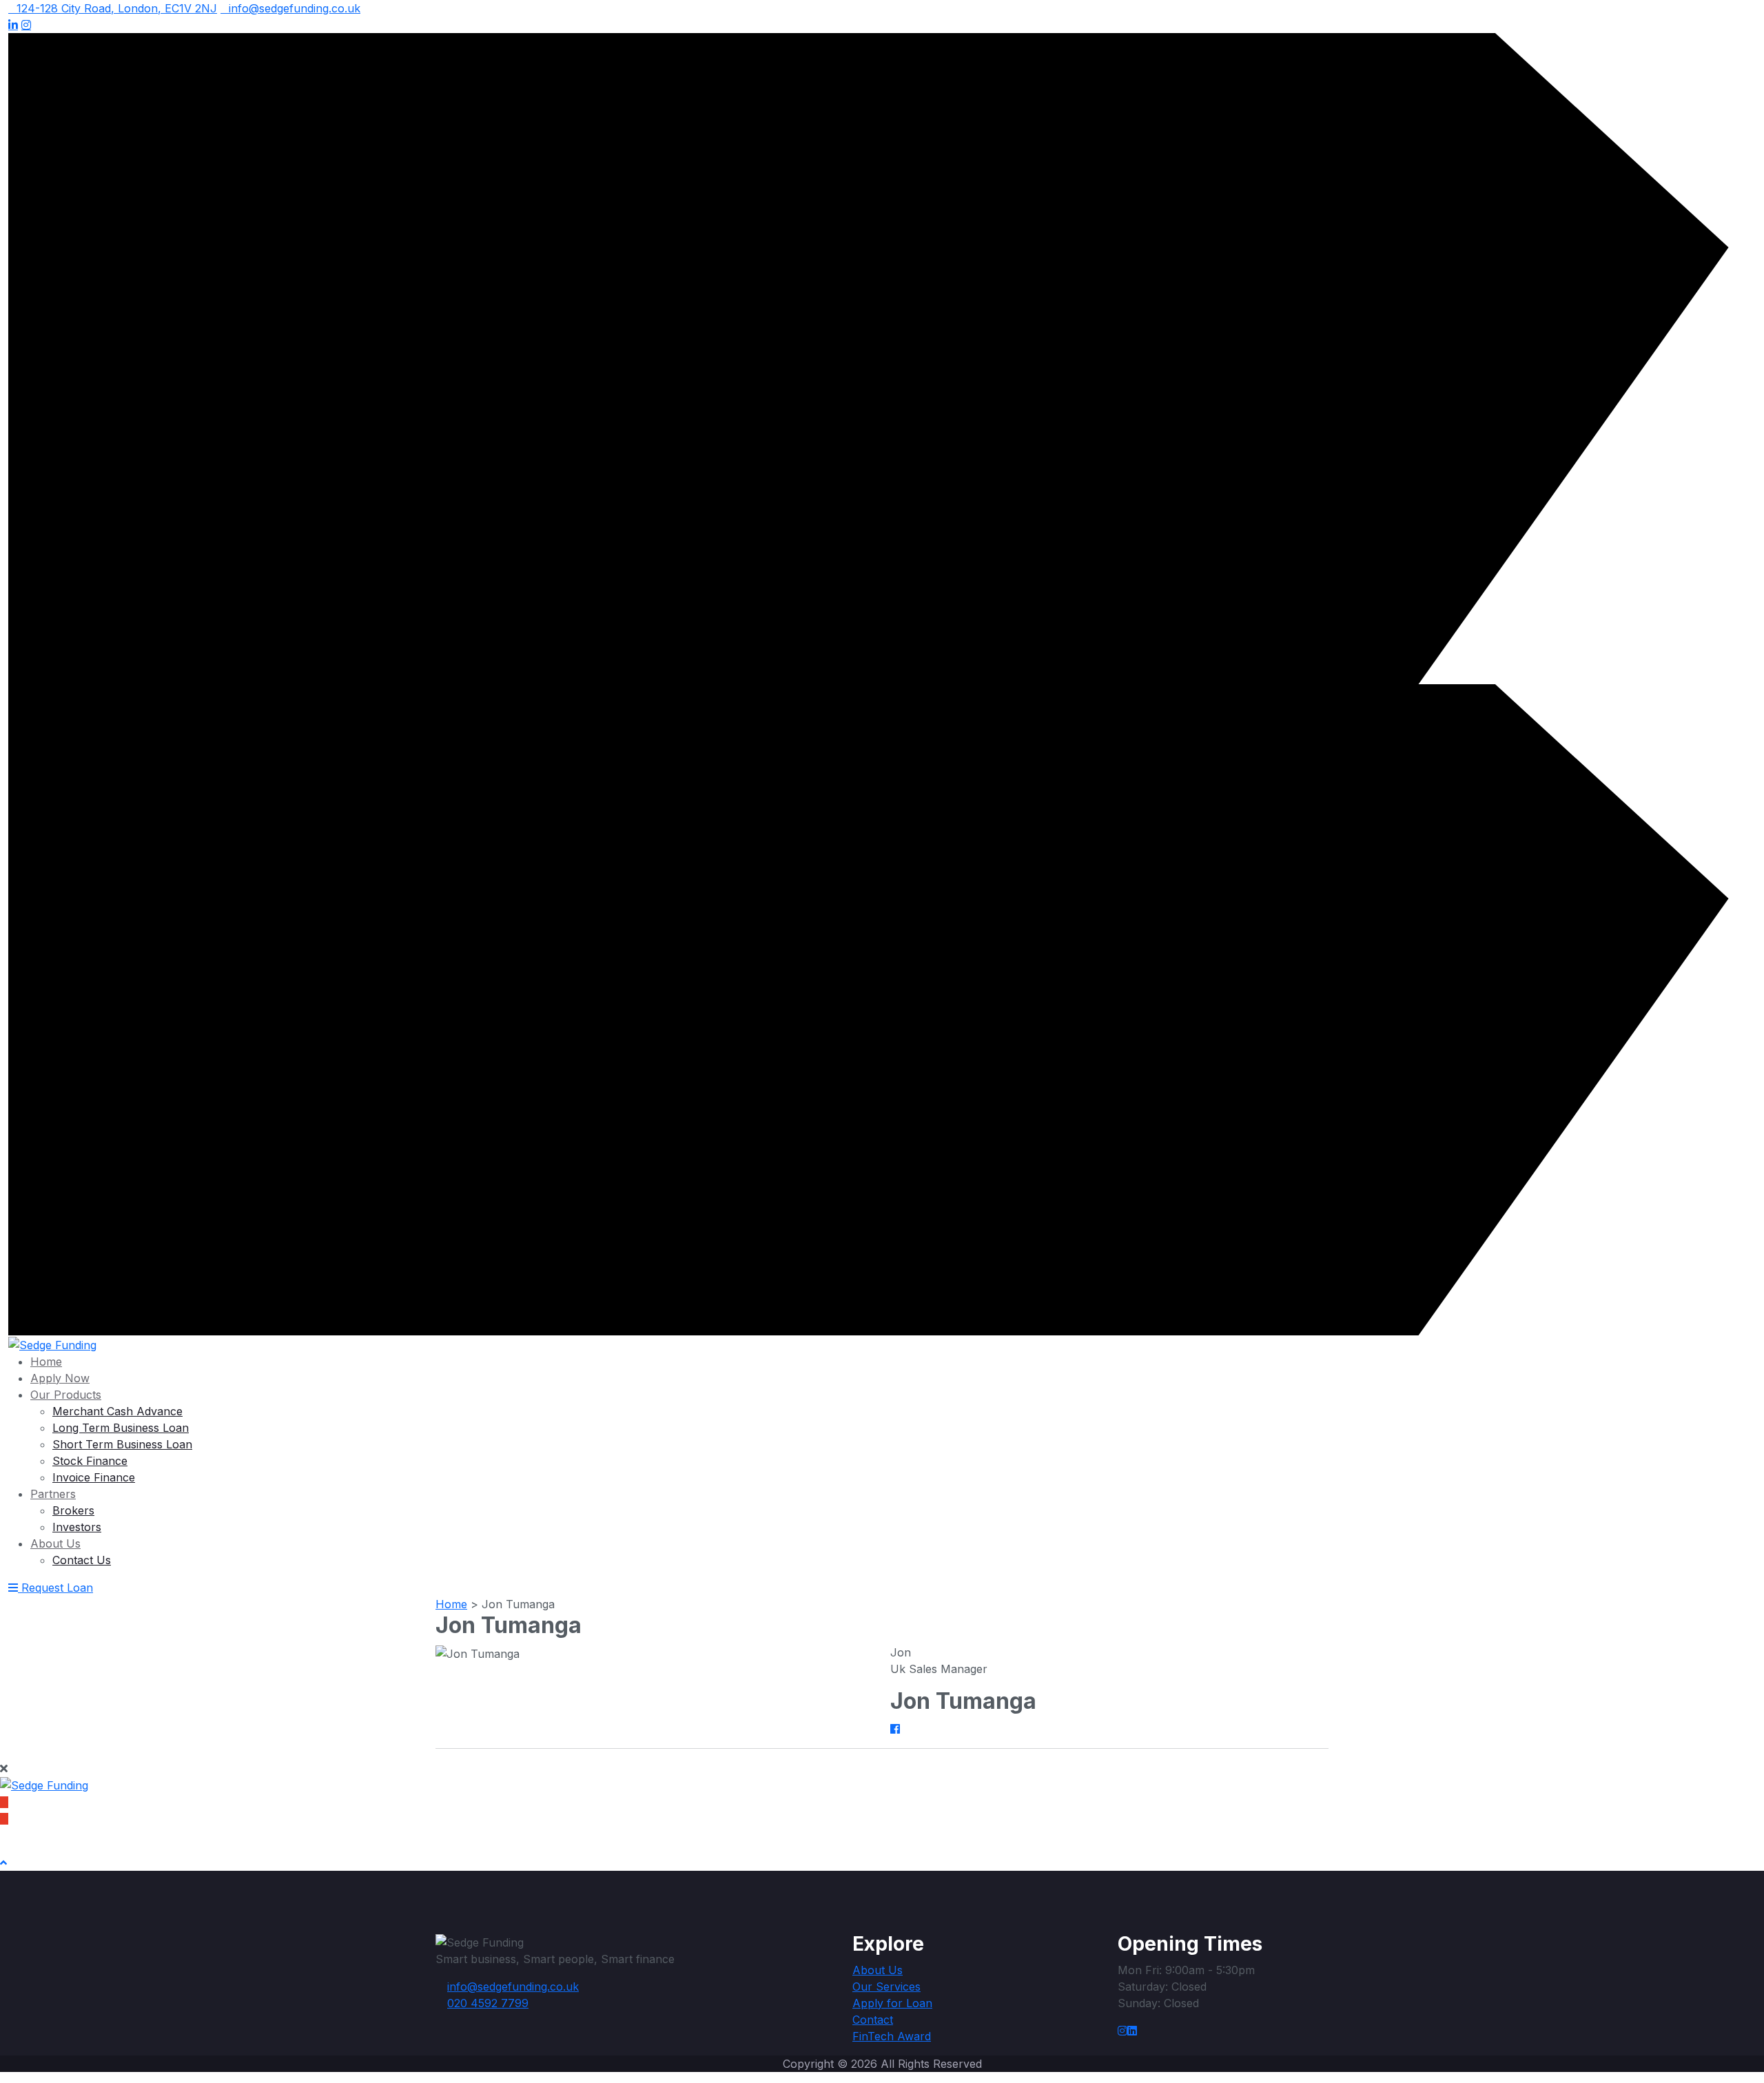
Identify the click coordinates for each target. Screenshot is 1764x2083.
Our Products (66, 1395)
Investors (77, 1527)
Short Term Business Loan (122, 1444)
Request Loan (57, 1588)
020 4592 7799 (52, 1818)
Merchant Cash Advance (117, 1411)
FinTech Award (892, 2036)
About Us (55, 1543)
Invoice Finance (94, 1477)
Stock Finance (90, 1461)
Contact (873, 2020)
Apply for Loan (892, 2003)
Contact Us (82, 1560)
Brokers (73, 1510)
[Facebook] (895, 1729)
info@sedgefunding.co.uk (295, 8)
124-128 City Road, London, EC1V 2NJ (117, 8)
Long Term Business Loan (121, 1428)
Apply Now (60, 1378)
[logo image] (52, 1344)
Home (46, 1362)
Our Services (886, 1987)
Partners (53, 1494)
